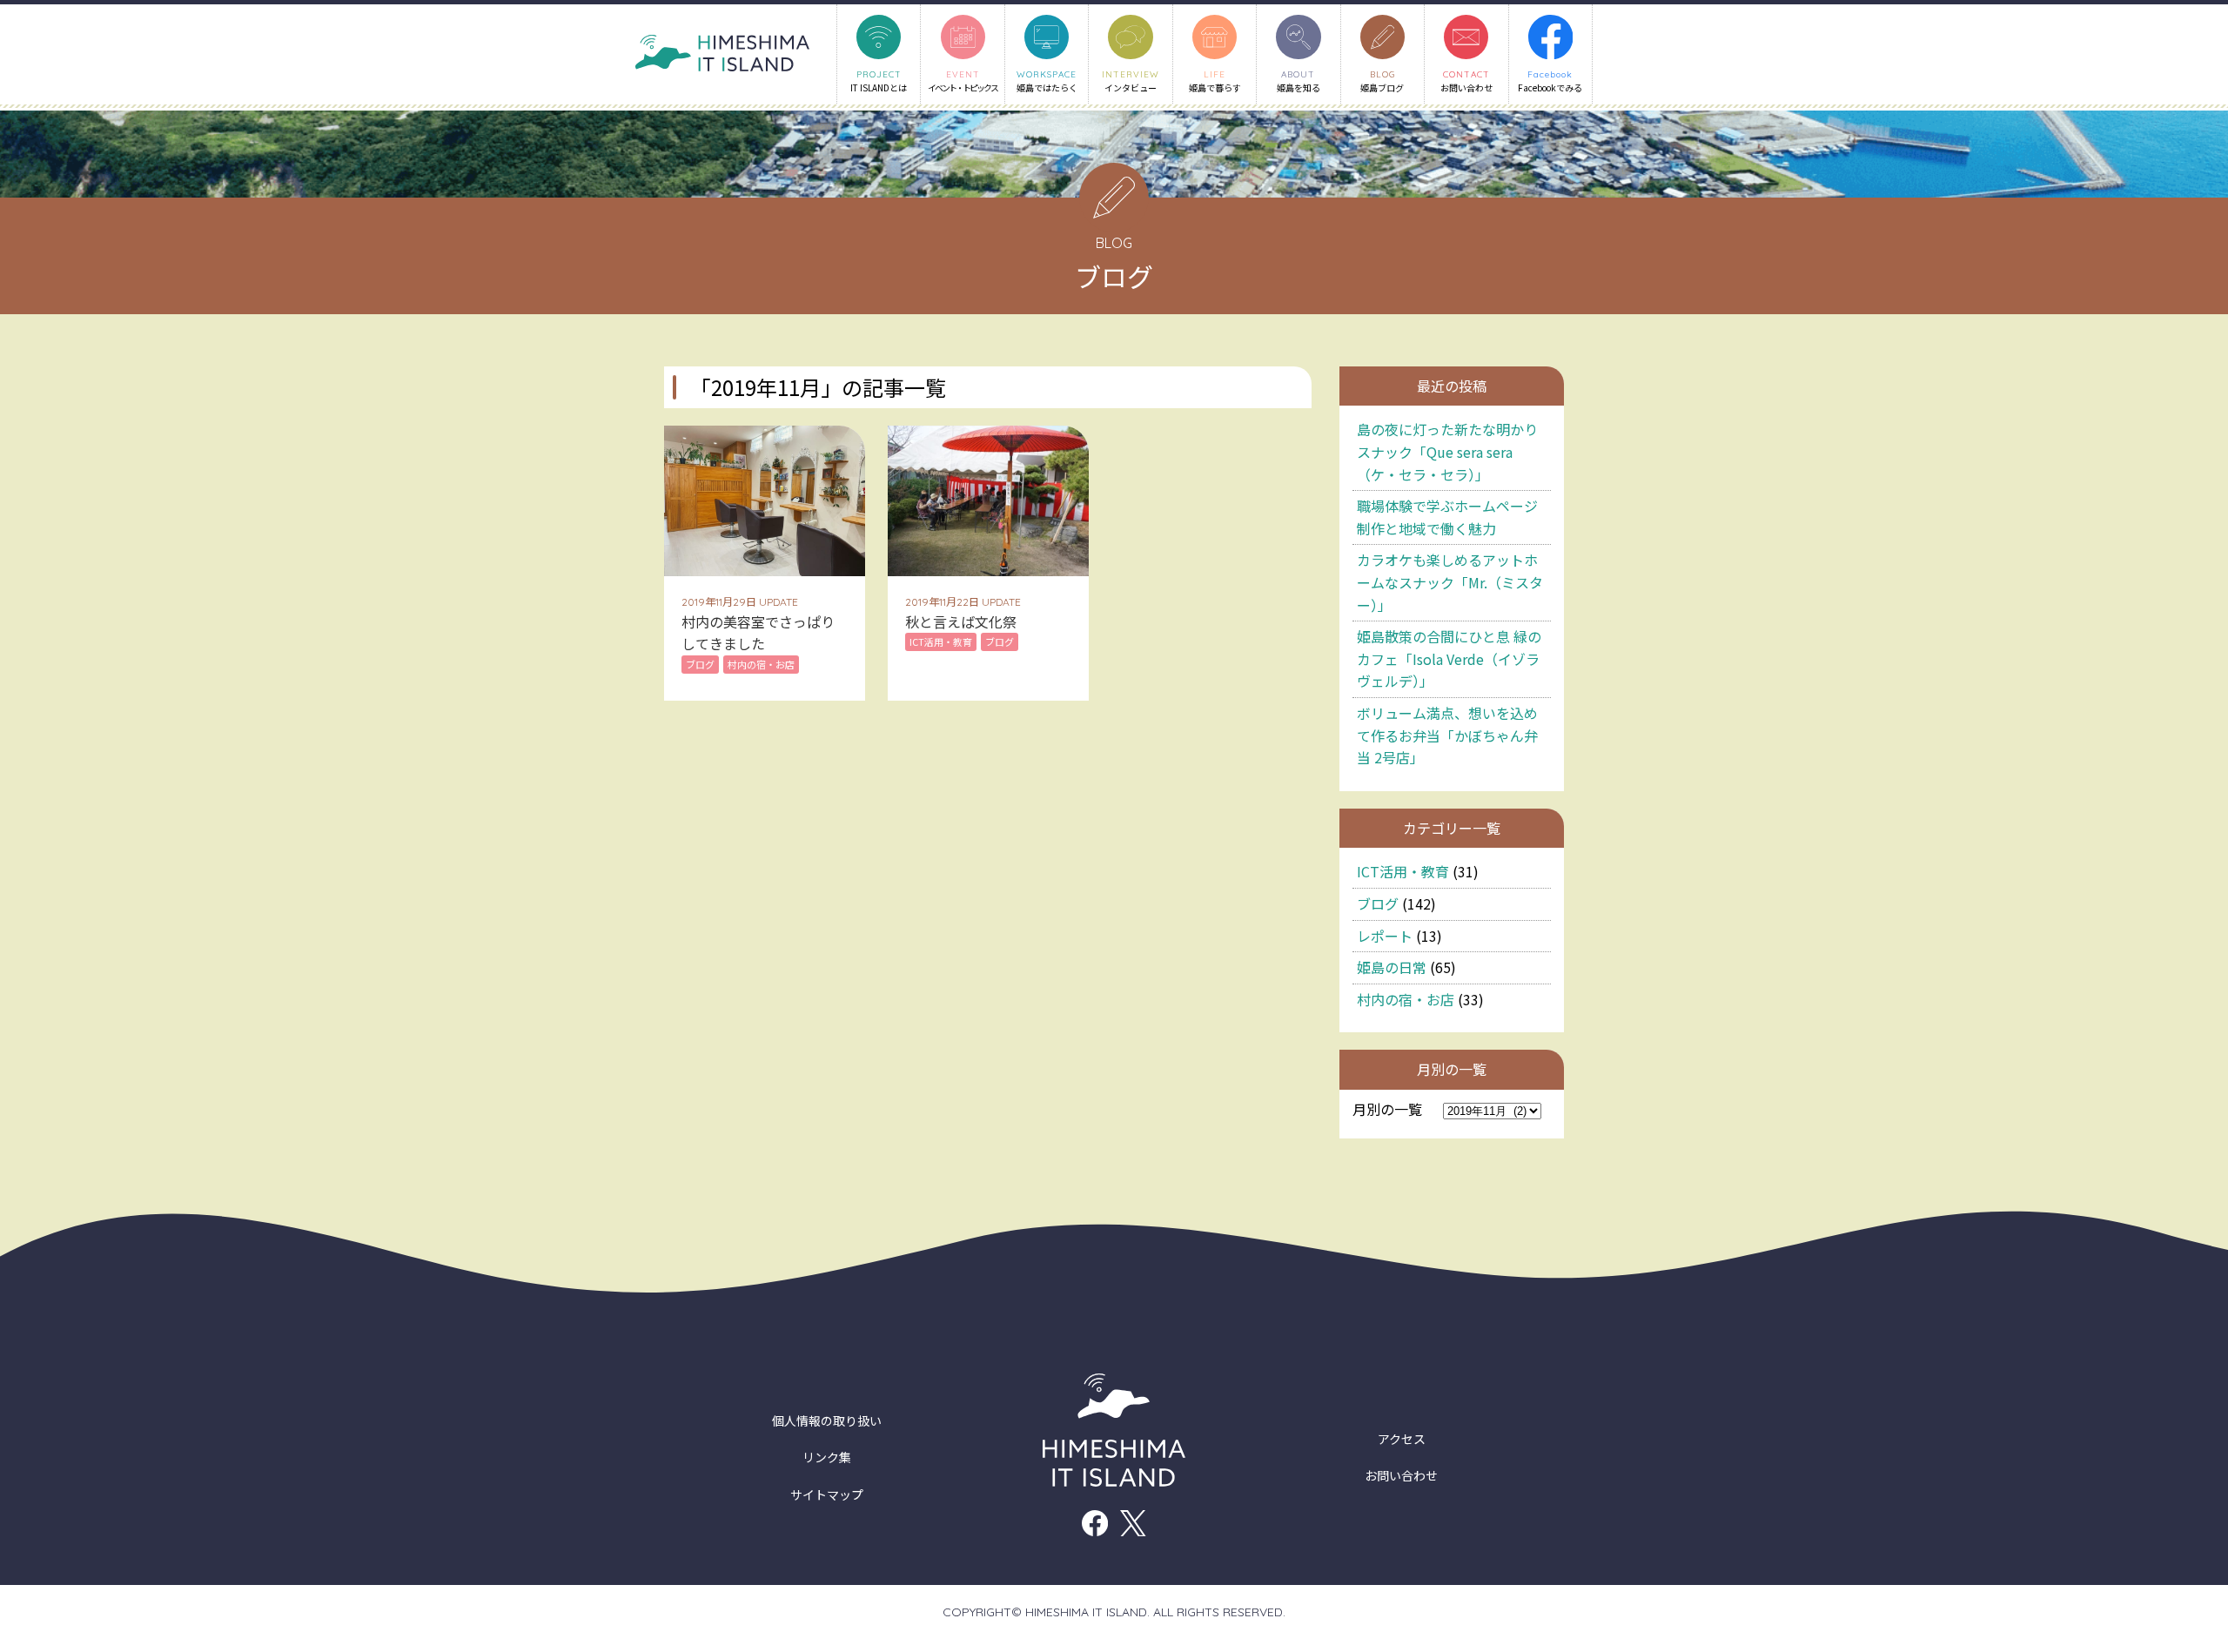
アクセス (1402, 1439)
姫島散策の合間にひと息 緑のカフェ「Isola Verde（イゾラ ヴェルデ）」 (1449, 658)
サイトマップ (827, 1494)
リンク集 (827, 1457)
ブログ (1378, 903)
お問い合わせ (1401, 1475)
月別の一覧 (1387, 1109)
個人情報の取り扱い (827, 1420)
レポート (1385, 936)
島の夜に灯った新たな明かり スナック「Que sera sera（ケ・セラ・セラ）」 (1447, 451)
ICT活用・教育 (1403, 871)
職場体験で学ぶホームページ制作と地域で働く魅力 (1447, 517)
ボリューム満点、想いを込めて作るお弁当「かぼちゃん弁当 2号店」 (1447, 735)
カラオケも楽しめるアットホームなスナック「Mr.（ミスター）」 (1450, 582)
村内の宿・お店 (1406, 999)
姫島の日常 (1392, 967)
